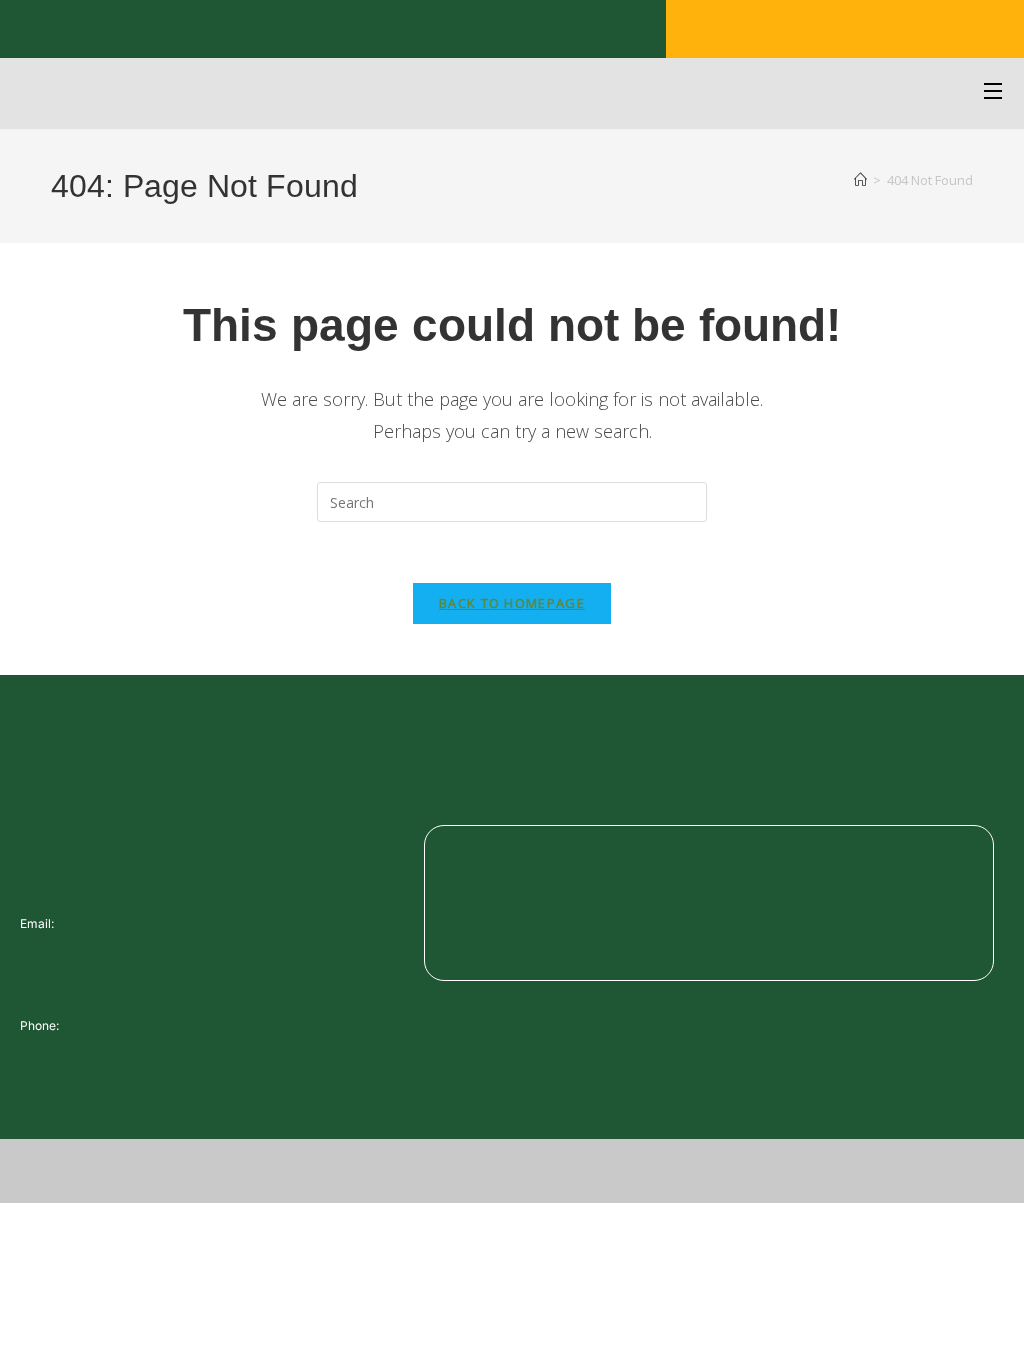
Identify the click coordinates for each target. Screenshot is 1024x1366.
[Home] (860, 180)
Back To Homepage (512, 603)
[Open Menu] (994, 93)
